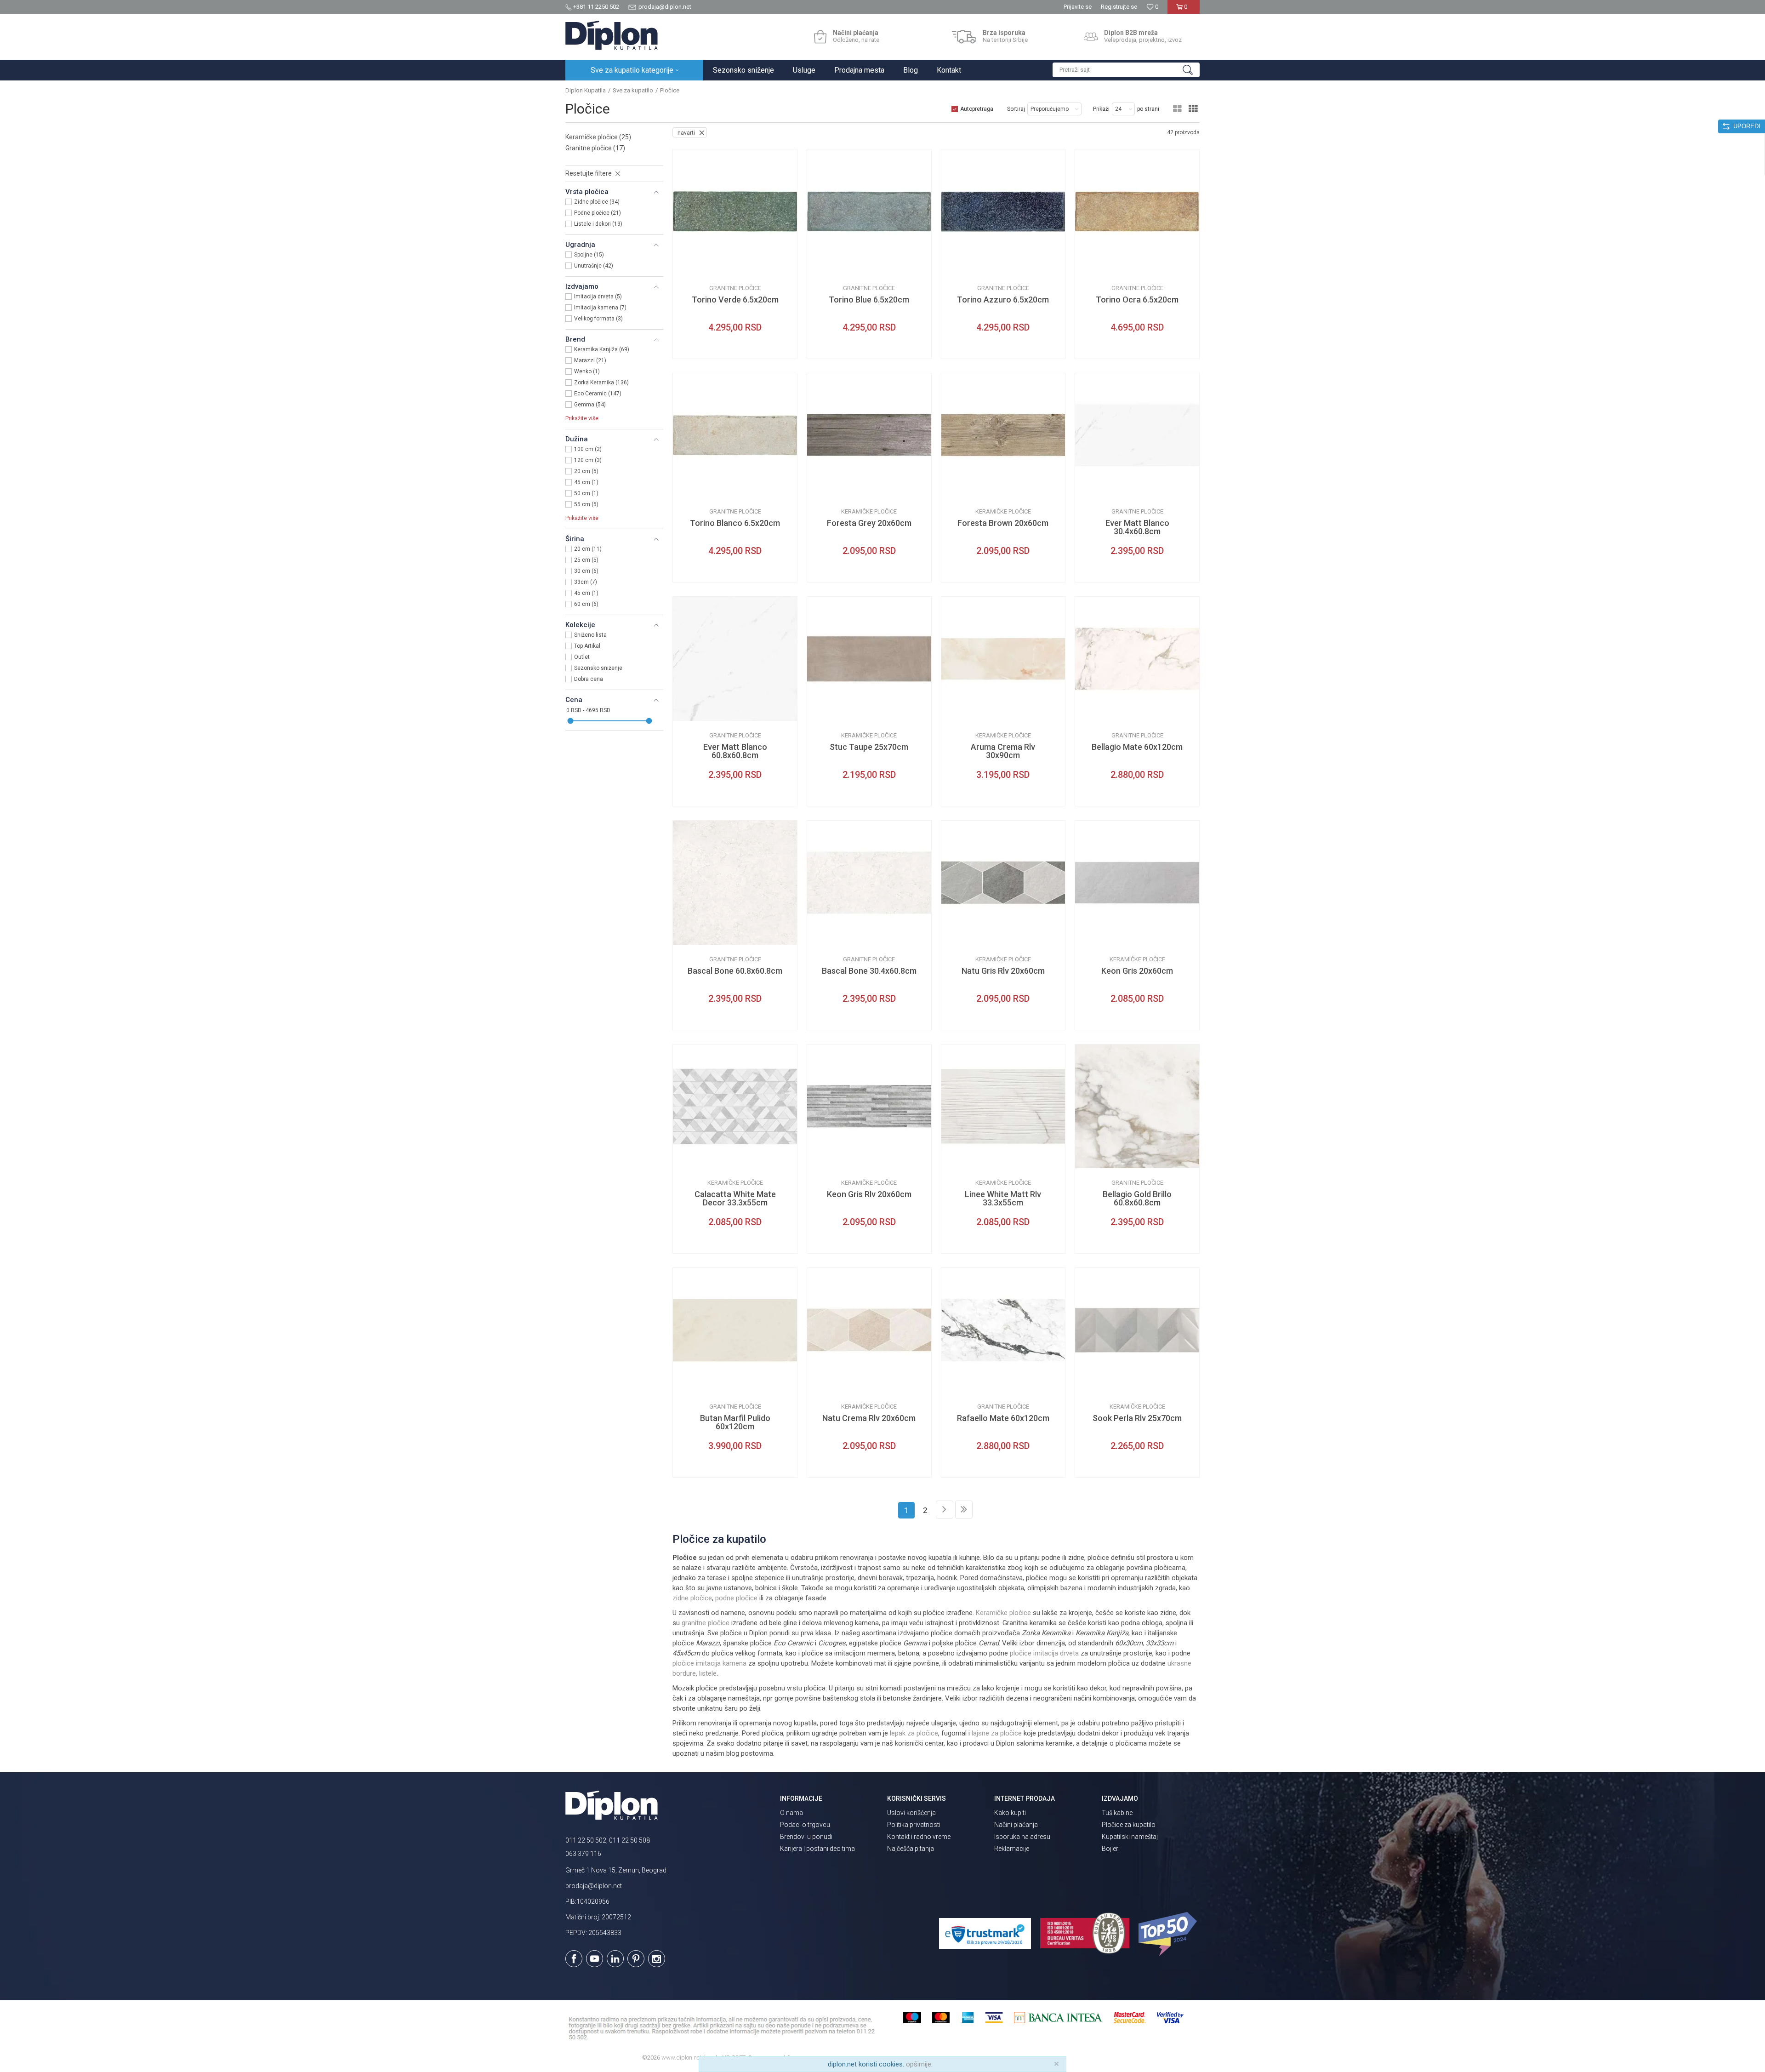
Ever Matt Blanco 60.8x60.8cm (735, 751)
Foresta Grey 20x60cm (869, 523)
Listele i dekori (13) (598, 224)
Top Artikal (587, 646)
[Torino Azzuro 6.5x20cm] (1003, 211)
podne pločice (736, 1598)
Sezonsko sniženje (598, 668)
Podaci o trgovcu (805, 1825)
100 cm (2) (588, 449)
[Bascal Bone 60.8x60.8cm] (735, 883)
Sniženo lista (590, 635)
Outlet (582, 657)
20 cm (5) (586, 471)
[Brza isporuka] (964, 37)
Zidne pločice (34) (597, 202)
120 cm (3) (588, 460)
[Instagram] (657, 1959)
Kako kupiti (1010, 1813)
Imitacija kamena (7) (600, 308)
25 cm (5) (586, 560)
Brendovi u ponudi (806, 1837)
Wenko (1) (587, 371)
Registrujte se (1119, 7)
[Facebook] (574, 1959)
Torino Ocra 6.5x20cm (1137, 300)
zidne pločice (692, 1598)
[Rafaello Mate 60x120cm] (1003, 1330)
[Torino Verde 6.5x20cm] (735, 211)
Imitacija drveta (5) (598, 297)
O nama (791, 1813)
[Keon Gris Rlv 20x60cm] (869, 1107)
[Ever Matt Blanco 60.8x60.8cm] (735, 659)
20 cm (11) (588, 549)
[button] (1126, 70)
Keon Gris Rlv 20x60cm (869, 1194)
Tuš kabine (1117, 1813)
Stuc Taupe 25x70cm (869, 747)
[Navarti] (687, 266)
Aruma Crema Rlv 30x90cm (1003, 751)
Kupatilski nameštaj (1130, 1837)
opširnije (919, 2064)
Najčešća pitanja (911, 1849)
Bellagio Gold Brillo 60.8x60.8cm (1137, 1199)
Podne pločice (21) (598, 213)
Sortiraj (1016, 109)
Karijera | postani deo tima (817, 1849)
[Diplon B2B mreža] (1091, 37)
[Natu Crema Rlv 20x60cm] (869, 1330)
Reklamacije (1012, 1849)
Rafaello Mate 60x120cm (1003, 1418)
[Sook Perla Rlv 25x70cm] (1137, 1330)
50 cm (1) (586, 493)
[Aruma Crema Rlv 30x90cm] (1003, 659)
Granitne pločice (595, 148)
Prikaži (1101, 109)
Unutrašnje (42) (594, 266)
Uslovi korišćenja (911, 1813)
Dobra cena (589, 679)
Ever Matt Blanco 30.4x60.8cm (1137, 527)
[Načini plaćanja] (820, 37)
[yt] (595, 1959)
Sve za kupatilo (633, 90)
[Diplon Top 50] (1169, 1934)
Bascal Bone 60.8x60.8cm (735, 971)
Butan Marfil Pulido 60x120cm (735, 1422)
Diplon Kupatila (586, 90)
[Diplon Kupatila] (612, 35)
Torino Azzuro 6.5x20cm (1003, 300)
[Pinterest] (636, 1959)
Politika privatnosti (914, 1825)
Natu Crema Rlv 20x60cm (869, 1418)
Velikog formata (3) (598, 319)
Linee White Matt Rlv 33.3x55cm (1003, 1199)
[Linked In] (615, 1959)
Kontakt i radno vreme (919, 1837)
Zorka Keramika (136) (601, 382)
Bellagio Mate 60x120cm (1137, 747)
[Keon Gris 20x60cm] (1137, 883)
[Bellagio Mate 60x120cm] (1137, 659)
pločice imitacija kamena (709, 1663)
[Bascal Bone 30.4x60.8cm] (869, 883)
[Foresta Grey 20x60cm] (869, 435)
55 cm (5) (586, 504)
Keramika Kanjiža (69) (602, 349)
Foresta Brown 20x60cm (1003, 523)
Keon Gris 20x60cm (1137, 971)
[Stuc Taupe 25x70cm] (869, 659)
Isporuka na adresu (1022, 1837)
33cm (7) (586, 582)
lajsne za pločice (997, 1733)
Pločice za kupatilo (1129, 1825)
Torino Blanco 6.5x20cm (735, 523)
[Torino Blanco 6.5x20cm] (735, 435)
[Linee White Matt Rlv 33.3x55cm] (1003, 1107)
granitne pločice (706, 1623)
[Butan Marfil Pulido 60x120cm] (735, 1330)
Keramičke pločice (598, 137)
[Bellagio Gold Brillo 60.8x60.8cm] (1137, 1107)
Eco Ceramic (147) (598, 394)
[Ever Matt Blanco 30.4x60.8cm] (1137, 435)
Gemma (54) (590, 405)
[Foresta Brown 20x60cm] (1003, 435)
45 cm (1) (586, 482)
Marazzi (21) (590, 360)
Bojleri (1111, 1849)
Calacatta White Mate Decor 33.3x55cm (735, 1199)
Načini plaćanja (1016, 1825)
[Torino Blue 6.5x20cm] (869, 211)
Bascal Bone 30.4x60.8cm (869, 971)
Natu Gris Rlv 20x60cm (1003, 971)
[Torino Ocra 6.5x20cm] (1137, 211)
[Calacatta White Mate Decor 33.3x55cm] (735, 1107)
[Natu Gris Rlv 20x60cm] (1003, 883)
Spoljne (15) (589, 255)
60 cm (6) (586, 604)
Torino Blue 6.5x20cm (869, 300)
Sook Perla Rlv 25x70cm (1137, 1418)
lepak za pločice (914, 1733)
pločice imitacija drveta (1044, 1653)
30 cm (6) (586, 571)
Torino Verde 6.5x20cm (735, 300)
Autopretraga (977, 109)
